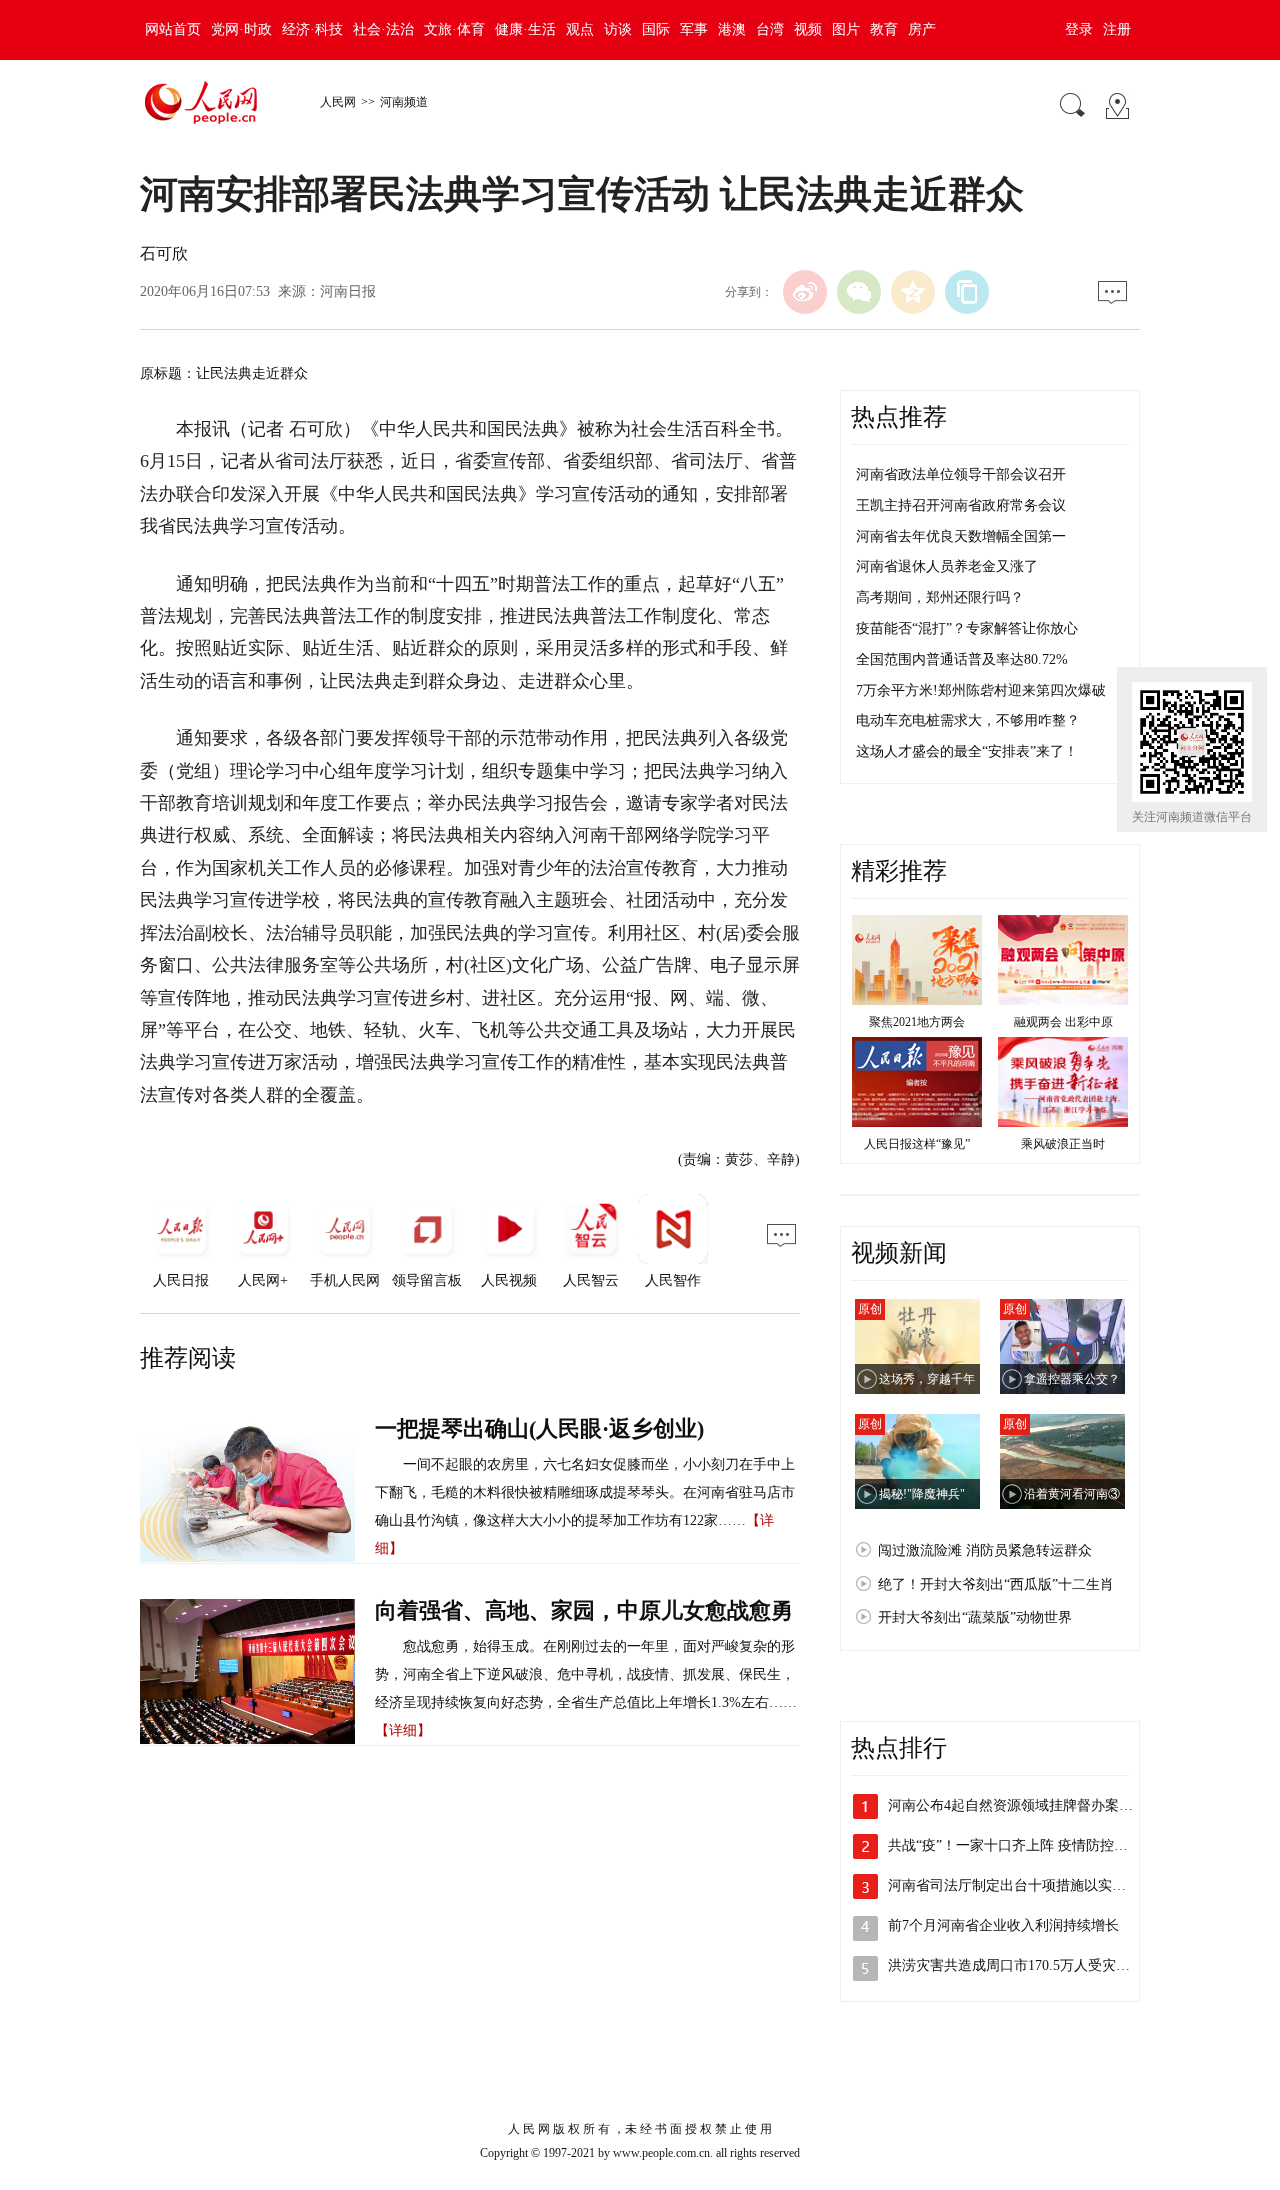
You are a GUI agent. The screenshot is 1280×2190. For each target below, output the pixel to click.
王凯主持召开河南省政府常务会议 (961, 505)
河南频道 (404, 102)
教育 (884, 29)
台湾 (770, 29)
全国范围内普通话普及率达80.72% (962, 659)
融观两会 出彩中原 (1063, 1022)
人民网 (338, 102)
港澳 (732, 29)
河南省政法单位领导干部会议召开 (961, 474)
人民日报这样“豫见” (917, 1144)
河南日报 (348, 291)
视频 (808, 29)
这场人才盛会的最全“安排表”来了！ (967, 751)
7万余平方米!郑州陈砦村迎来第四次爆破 (981, 690)
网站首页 (173, 29)
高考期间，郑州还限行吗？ (940, 597)
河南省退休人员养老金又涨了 (947, 566)
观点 (580, 29)
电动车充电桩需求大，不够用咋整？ (968, 720)
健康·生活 (525, 29)
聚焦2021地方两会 (917, 1022)
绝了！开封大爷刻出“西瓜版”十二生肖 (996, 1584)
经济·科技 (312, 29)
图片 (846, 29)
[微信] (859, 292)
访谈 (618, 29)
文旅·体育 (454, 29)
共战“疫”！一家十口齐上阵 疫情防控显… (1015, 1845)
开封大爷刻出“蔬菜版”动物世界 (975, 1617)
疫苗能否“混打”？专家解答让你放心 (967, 628)
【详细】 (403, 1730)
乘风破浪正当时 (1063, 1144)
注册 (1117, 29)
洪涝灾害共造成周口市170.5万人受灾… (1009, 1965)
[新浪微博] (805, 292)
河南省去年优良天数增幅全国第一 (961, 536)
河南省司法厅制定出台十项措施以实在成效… (1028, 1885)
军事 (694, 29)
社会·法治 (383, 29)
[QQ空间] (913, 292)
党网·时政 (241, 29)
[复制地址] (967, 292)
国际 (656, 29)
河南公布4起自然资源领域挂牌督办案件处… (1024, 1805)
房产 (922, 29)
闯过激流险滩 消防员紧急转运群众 (985, 1550)
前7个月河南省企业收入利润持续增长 (1003, 1925)
